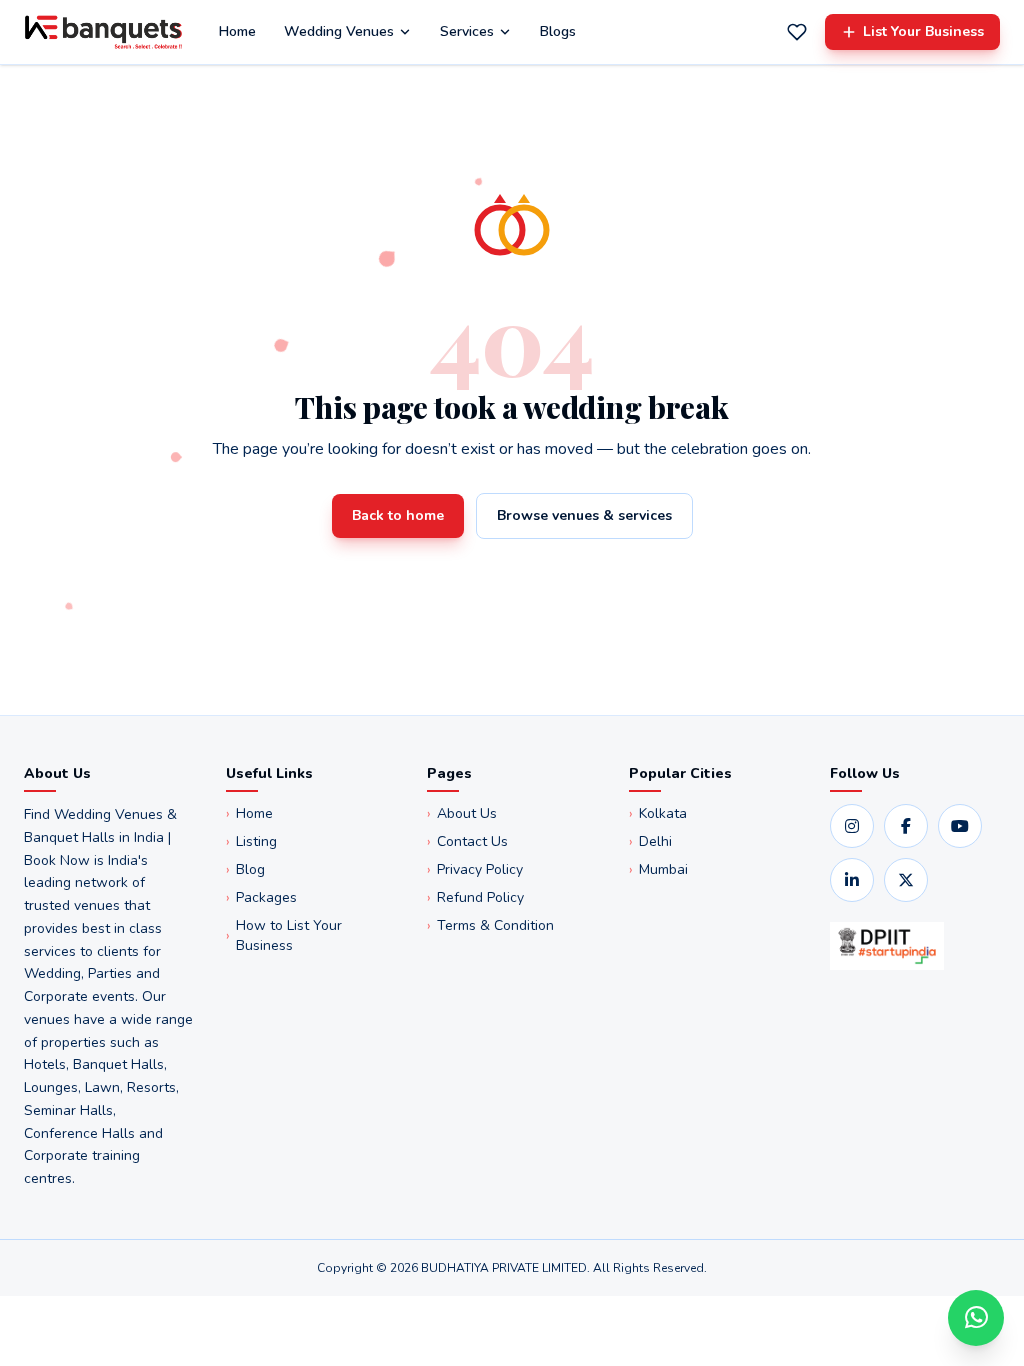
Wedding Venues (339, 31)
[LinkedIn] (852, 880)
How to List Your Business (284, 935)
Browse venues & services (584, 515)
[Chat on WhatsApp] (976, 1318)
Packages (261, 897)
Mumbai (658, 869)
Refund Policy (475, 897)
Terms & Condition (490, 925)
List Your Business (923, 31)
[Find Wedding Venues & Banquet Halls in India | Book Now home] (103, 32)
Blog (245, 869)
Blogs (558, 31)
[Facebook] (906, 826)
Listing (251, 841)
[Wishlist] (797, 32)
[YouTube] (960, 826)
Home (237, 31)
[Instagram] (852, 826)
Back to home (398, 515)
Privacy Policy (475, 869)
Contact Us (467, 841)
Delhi (650, 841)
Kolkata (658, 813)
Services (467, 31)
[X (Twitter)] (906, 880)
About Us (462, 813)
